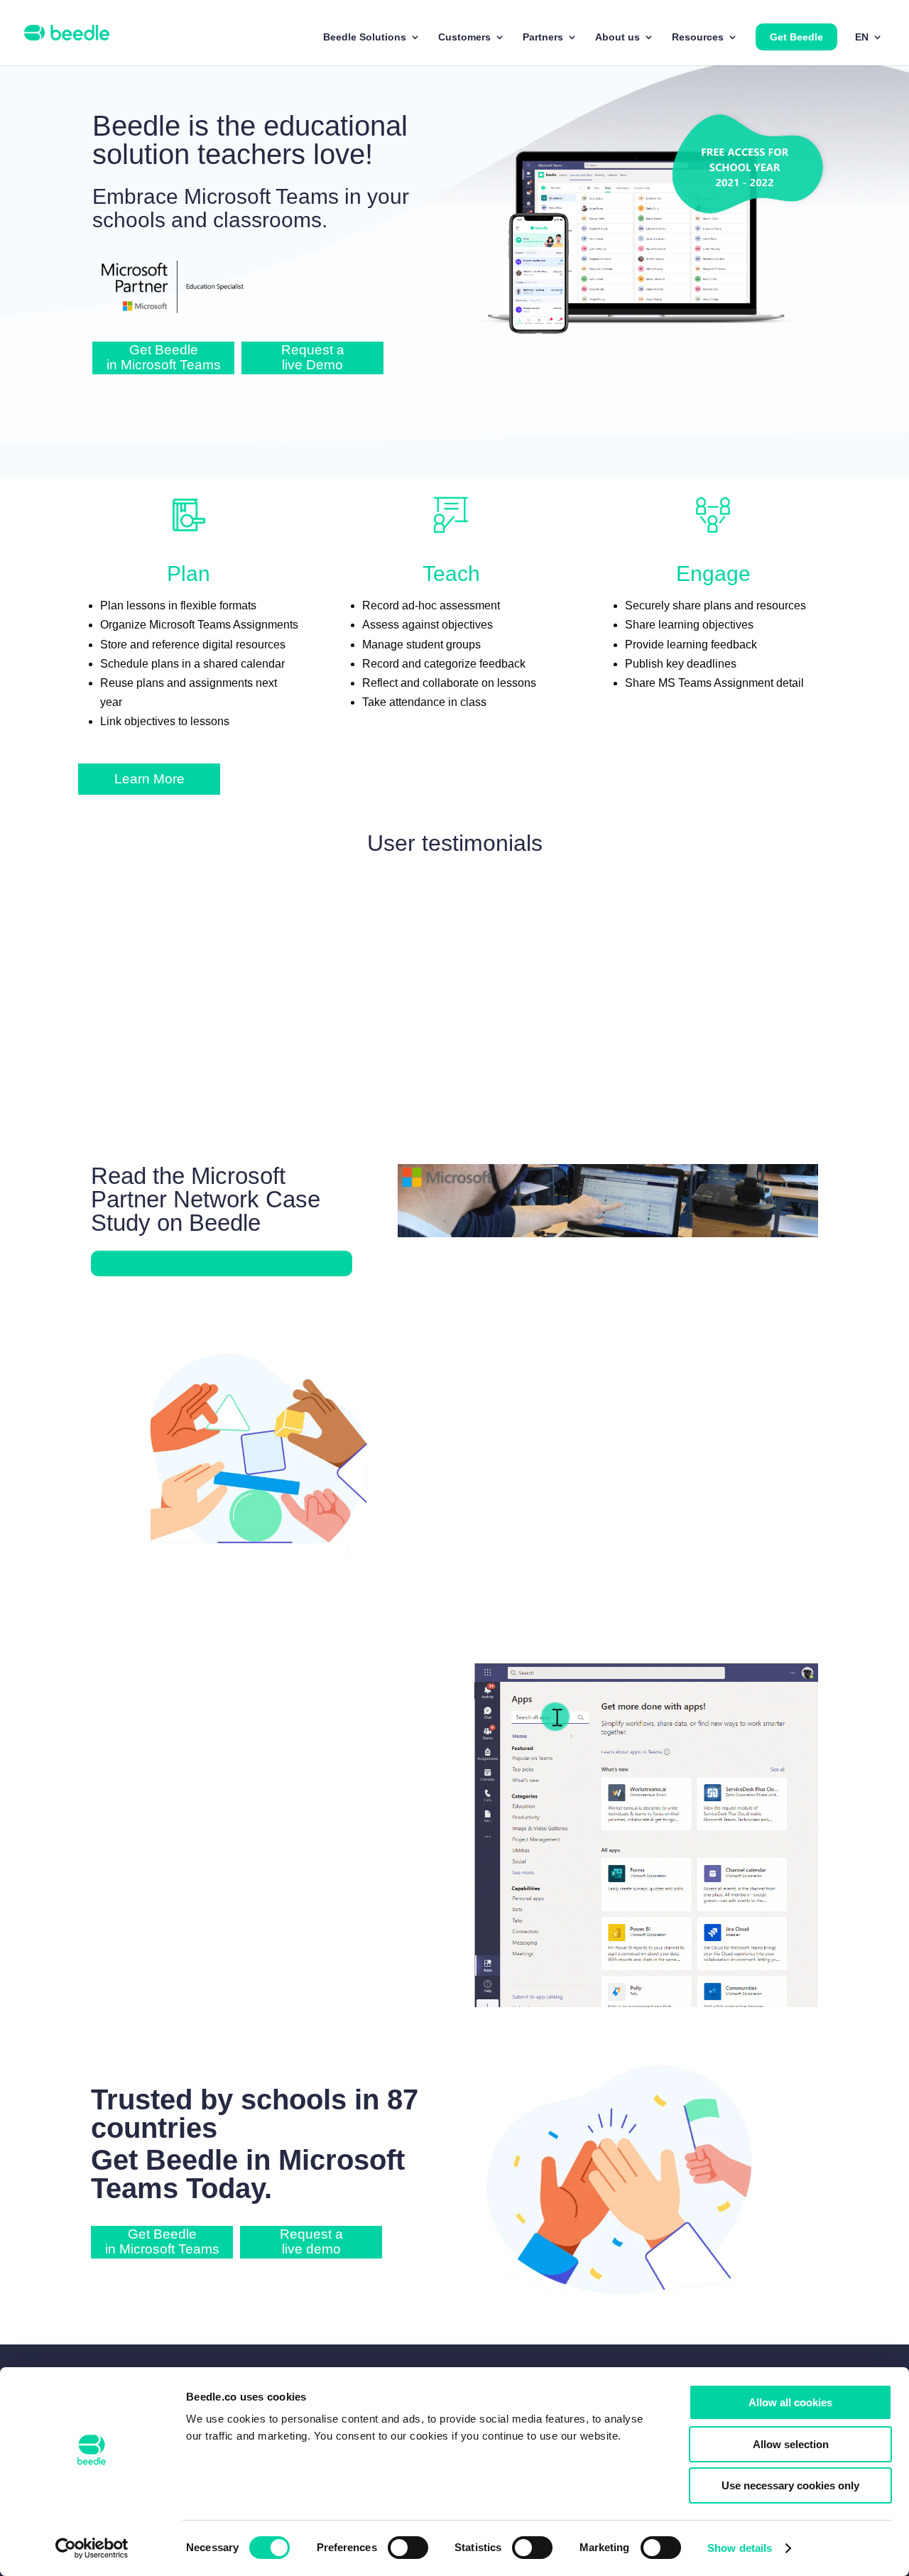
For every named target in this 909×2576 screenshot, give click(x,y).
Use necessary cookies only (790, 2485)
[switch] (408, 2548)
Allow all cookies (790, 2402)
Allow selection (791, 2444)
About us (617, 37)
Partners (543, 37)
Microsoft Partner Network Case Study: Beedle (216, 1263)
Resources (698, 37)
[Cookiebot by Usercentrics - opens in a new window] (92, 2548)
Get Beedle (796, 37)
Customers (464, 37)
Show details (740, 2548)
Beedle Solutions (365, 37)
